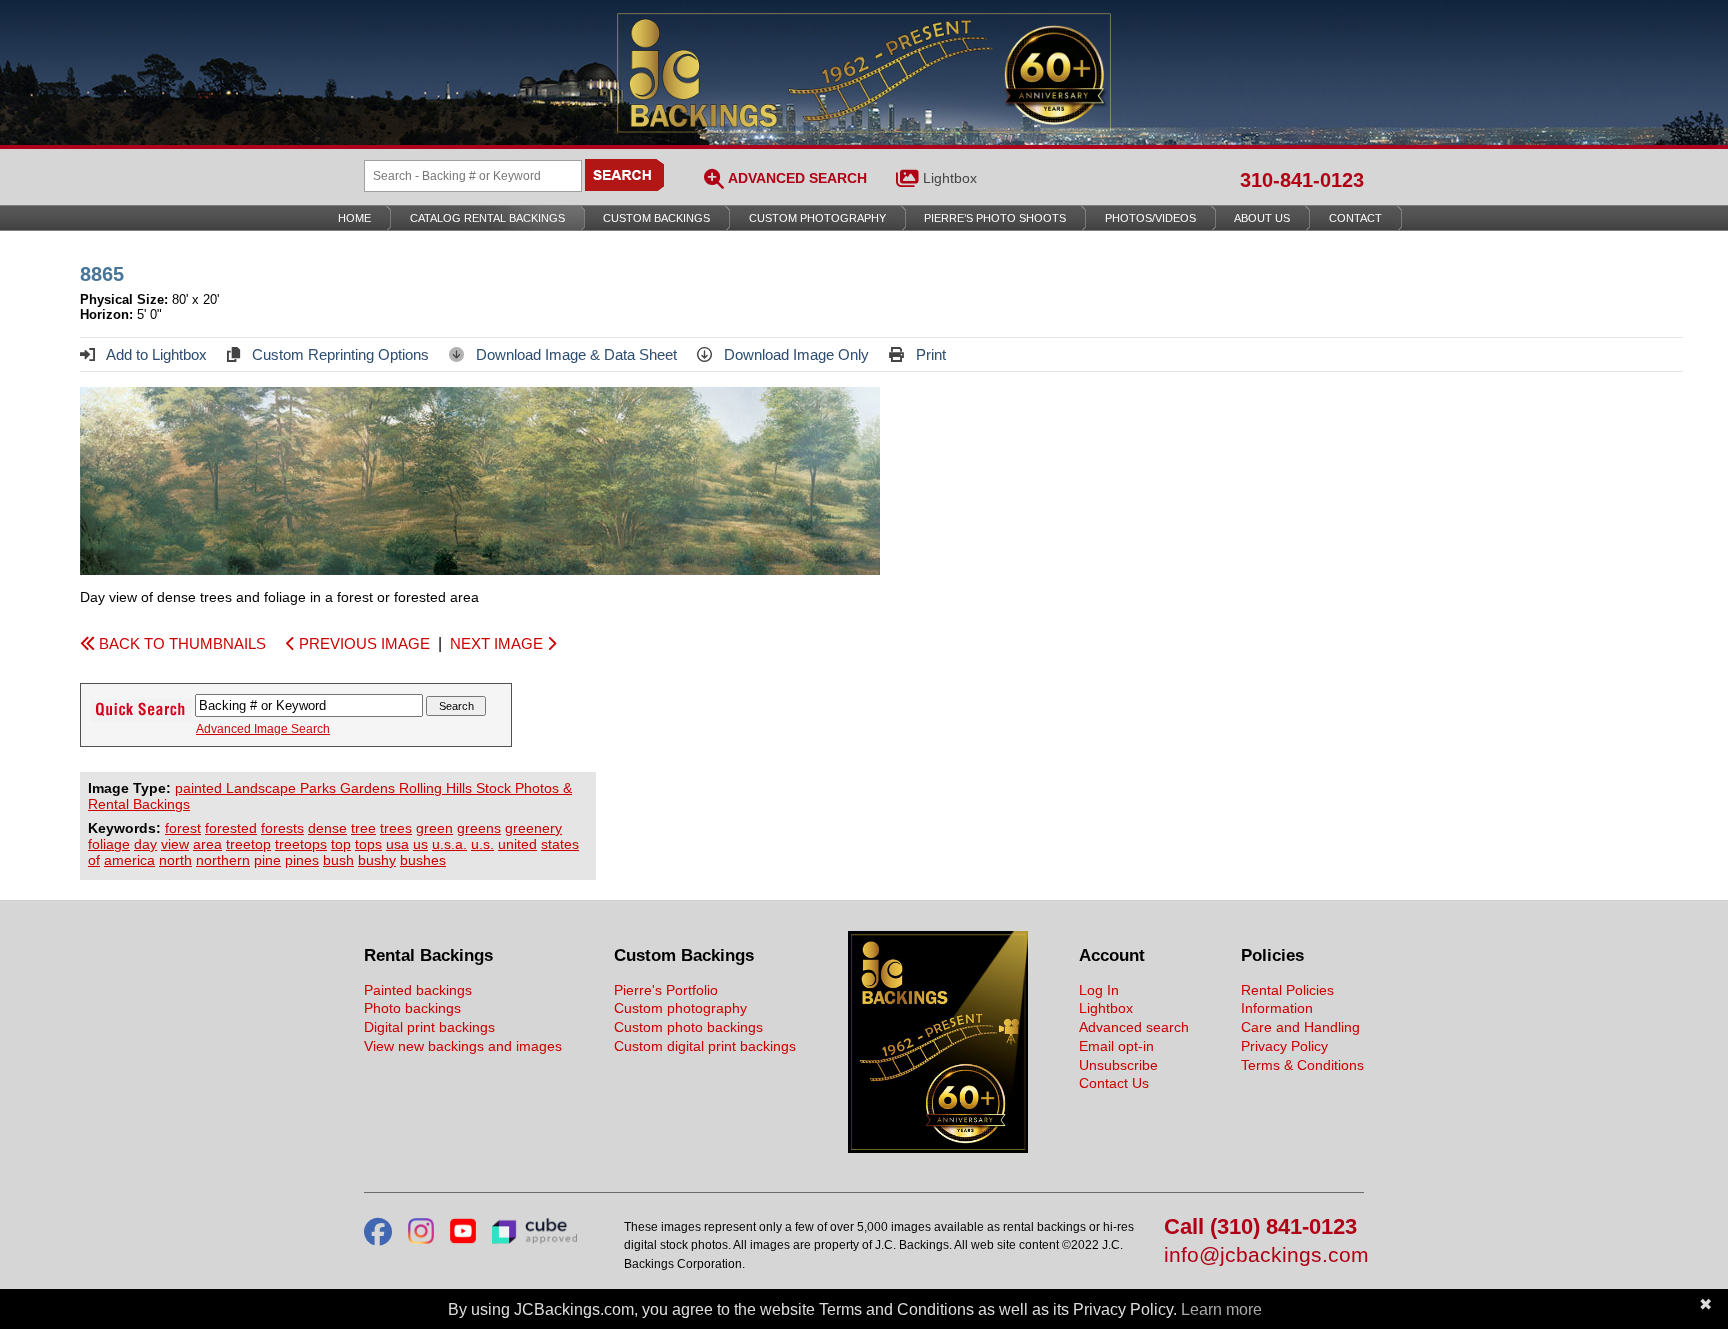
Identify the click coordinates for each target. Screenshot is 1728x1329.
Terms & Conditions (1302, 1065)
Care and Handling (1300, 1027)
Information (1277, 1008)
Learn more (1221, 1309)
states (560, 844)
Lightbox (950, 178)
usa (397, 844)
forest (183, 828)
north (175, 860)
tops (368, 844)
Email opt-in (1116, 1046)
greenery (533, 828)
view (175, 844)
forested (231, 828)
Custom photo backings (688, 1027)
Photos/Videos (1150, 218)
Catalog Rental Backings (487, 218)
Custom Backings (656, 218)
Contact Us (1114, 1083)
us (420, 844)
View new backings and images (463, 1046)
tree (363, 828)
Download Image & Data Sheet (574, 354)
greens (479, 828)
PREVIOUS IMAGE (362, 643)
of (94, 860)
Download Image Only (794, 354)
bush (338, 860)
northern (223, 860)
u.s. (482, 844)
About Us (1262, 218)
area (207, 844)
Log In (1099, 990)
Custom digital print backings (705, 1046)
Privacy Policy (1284, 1046)
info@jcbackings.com (1264, 1255)
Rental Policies (1287, 990)
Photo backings (412, 1008)
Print (929, 354)
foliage (109, 844)
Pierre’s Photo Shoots (995, 218)
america (129, 860)
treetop (248, 844)
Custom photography (680, 1008)
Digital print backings (429, 1027)
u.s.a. (449, 844)
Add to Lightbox (155, 354)
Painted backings (418, 990)
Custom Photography (817, 218)
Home (354, 218)
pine (267, 860)
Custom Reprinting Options (338, 354)
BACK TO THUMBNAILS (180, 643)
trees (396, 828)
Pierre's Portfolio (666, 990)
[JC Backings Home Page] (938, 1148)
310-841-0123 (1302, 180)
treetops (301, 844)
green (434, 828)
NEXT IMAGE (498, 643)
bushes (423, 860)
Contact (1355, 218)
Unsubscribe (1118, 1065)
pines (302, 860)
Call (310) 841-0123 (1260, 1227)
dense (327, 828)
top (341, 844)
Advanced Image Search (263, 729)
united (517, 844)
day (145, 844)
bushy (377, 860)
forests (282, 828)
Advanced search (1134, 1027)
